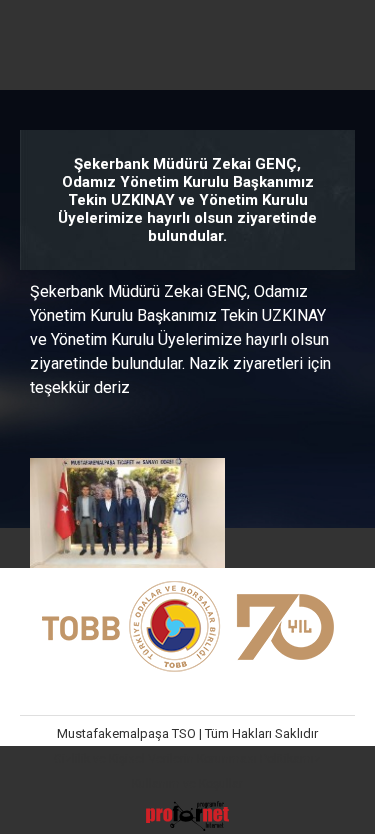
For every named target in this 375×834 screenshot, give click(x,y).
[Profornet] (187, 827)
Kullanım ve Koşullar (187, 784)
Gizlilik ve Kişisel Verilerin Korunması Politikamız (187, 759)
